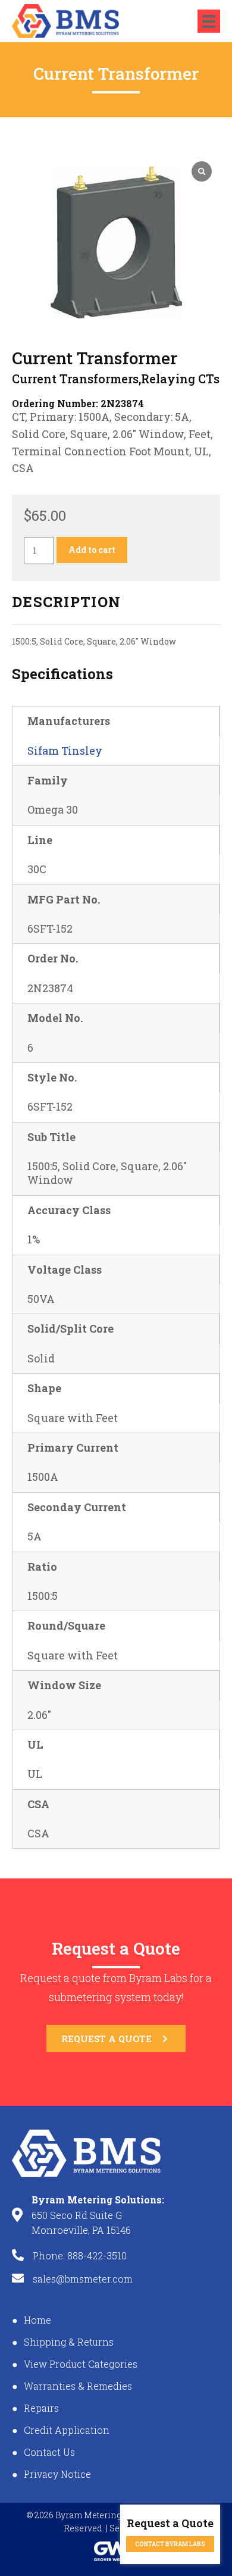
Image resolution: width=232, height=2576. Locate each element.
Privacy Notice (57, 2474)
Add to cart (92, 550)
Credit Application (67, 2430)
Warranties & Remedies (78, 2386)
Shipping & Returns (69, 2342)
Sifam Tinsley (65, 751)
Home (37, 2320)
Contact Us (49, 2452)
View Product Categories (81, 2364)
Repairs (41, 2408)
